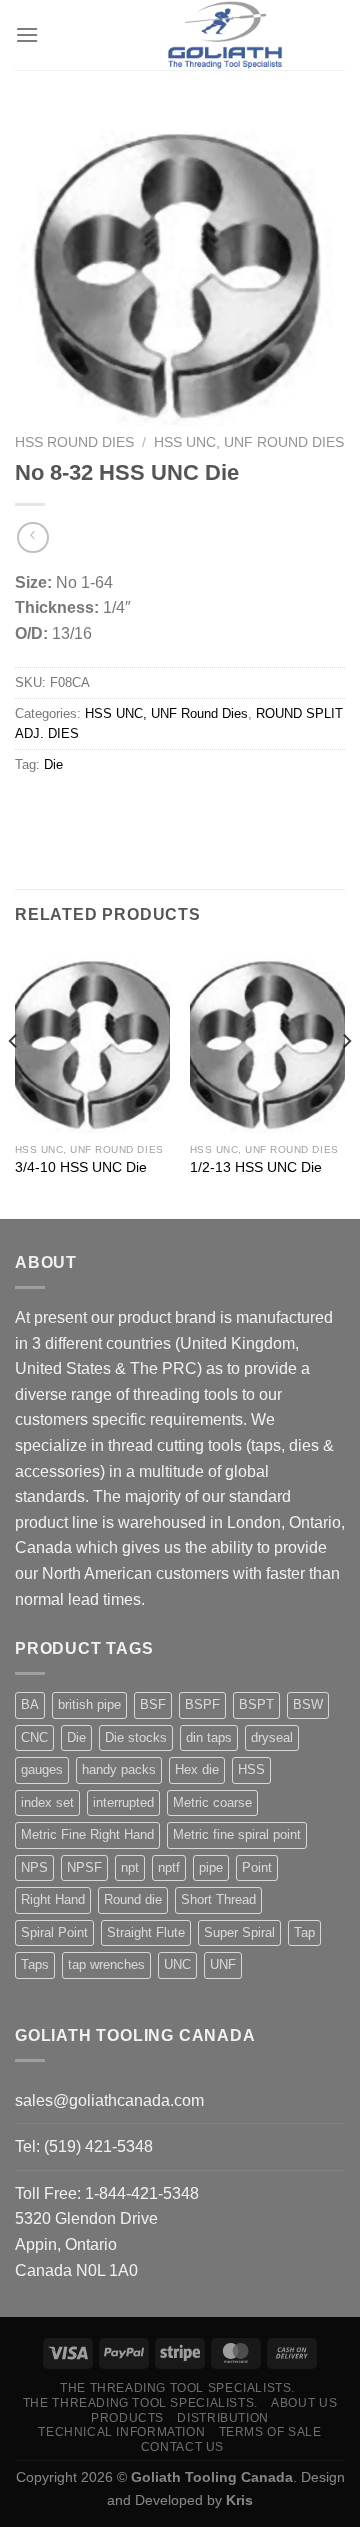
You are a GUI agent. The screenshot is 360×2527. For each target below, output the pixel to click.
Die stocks (136, 1737)
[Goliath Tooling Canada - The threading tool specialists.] (225, 35)
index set (47, 1802)
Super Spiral (239, 1932)
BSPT (256, 1704)
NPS (34, 1867)
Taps (35, 1964)
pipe (211, 1867)
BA (30, 1704)
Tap (304, 1932)
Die (53, 764)
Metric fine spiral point (237, 1834)
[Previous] (14, 1081)
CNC (34, 1737)
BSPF (202, 1704)
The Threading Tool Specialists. (177, 2388)
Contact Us (182, 2447)
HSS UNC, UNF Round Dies (249, 442)
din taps (209, 1737)
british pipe (89, 1704)
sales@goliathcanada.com (109, 2100)
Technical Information (121, 2432)
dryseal (272, 1737)
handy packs (119, 1769)
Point (257, 1867)
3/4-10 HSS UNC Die (81, 1167)
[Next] (346, 1081)
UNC (177, 1964)
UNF (223, 1964)
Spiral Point (54, 1932)
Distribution (222, 2418)
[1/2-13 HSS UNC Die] (267, 1040)
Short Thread (218, 1899)
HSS (251, 1769)
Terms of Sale (270, 2432)
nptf (169, 1867)
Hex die (197, 1769)
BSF (153, 1704)
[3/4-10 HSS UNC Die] (92, 1040)
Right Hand (53, 1899)
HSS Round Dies (74, 442)
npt (130, 1867)
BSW (308, 1704)
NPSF (84, 1867)
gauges (42, 1769)
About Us (304, 2403)
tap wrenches (106, 1964)
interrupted (123, 1802)
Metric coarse (212, 1802)
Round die (133, 1899)
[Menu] (27, 34)
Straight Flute (146, 1932)
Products (127, 2418)
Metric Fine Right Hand (87, 1834)
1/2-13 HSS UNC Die (256, 1167)
